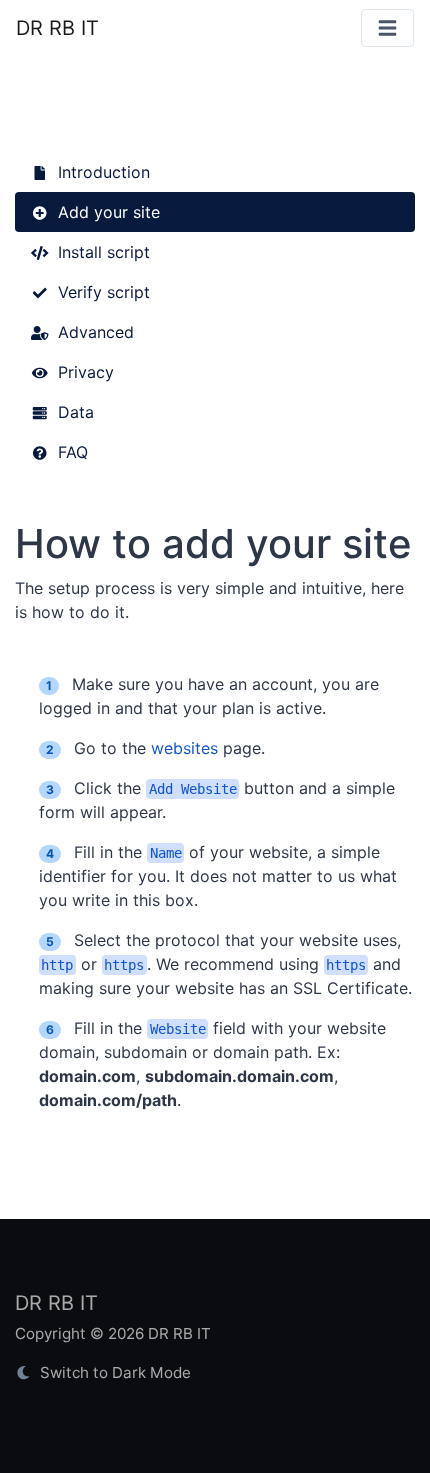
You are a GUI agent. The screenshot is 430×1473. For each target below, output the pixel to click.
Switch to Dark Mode (113, 1372)
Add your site (106, 212)
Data (73, 412)
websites (184, 748)
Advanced (93, 332)
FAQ (70, 452)
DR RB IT (57, 28)
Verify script (101, 292)
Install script (101, 252)
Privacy (83, 372)
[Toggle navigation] (387, 28)
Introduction (101, 172)
